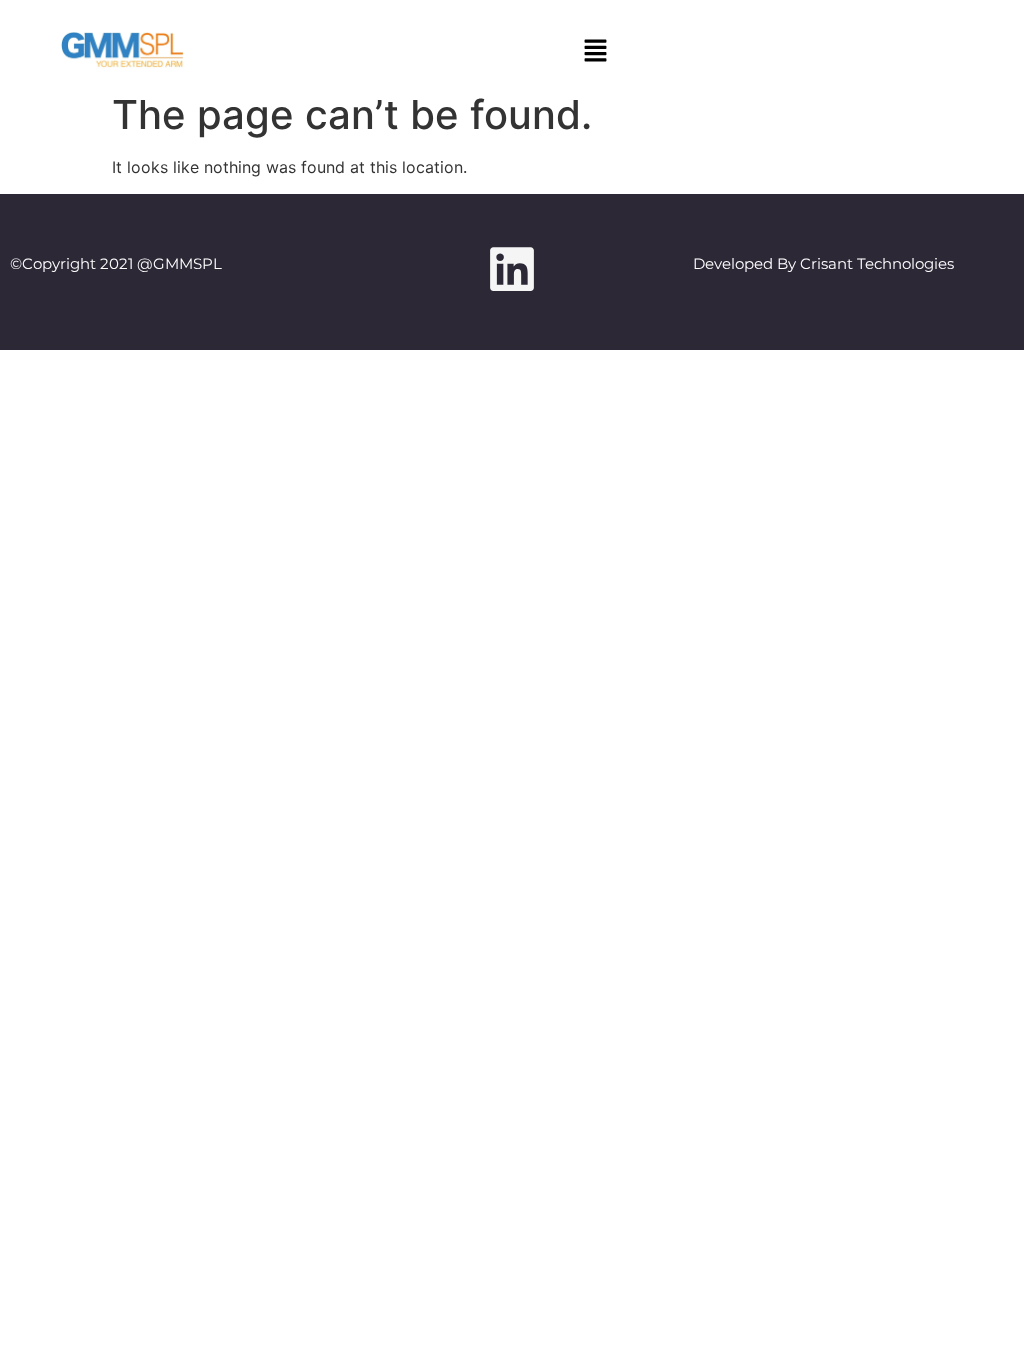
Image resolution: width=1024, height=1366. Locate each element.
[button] (595, 51)
